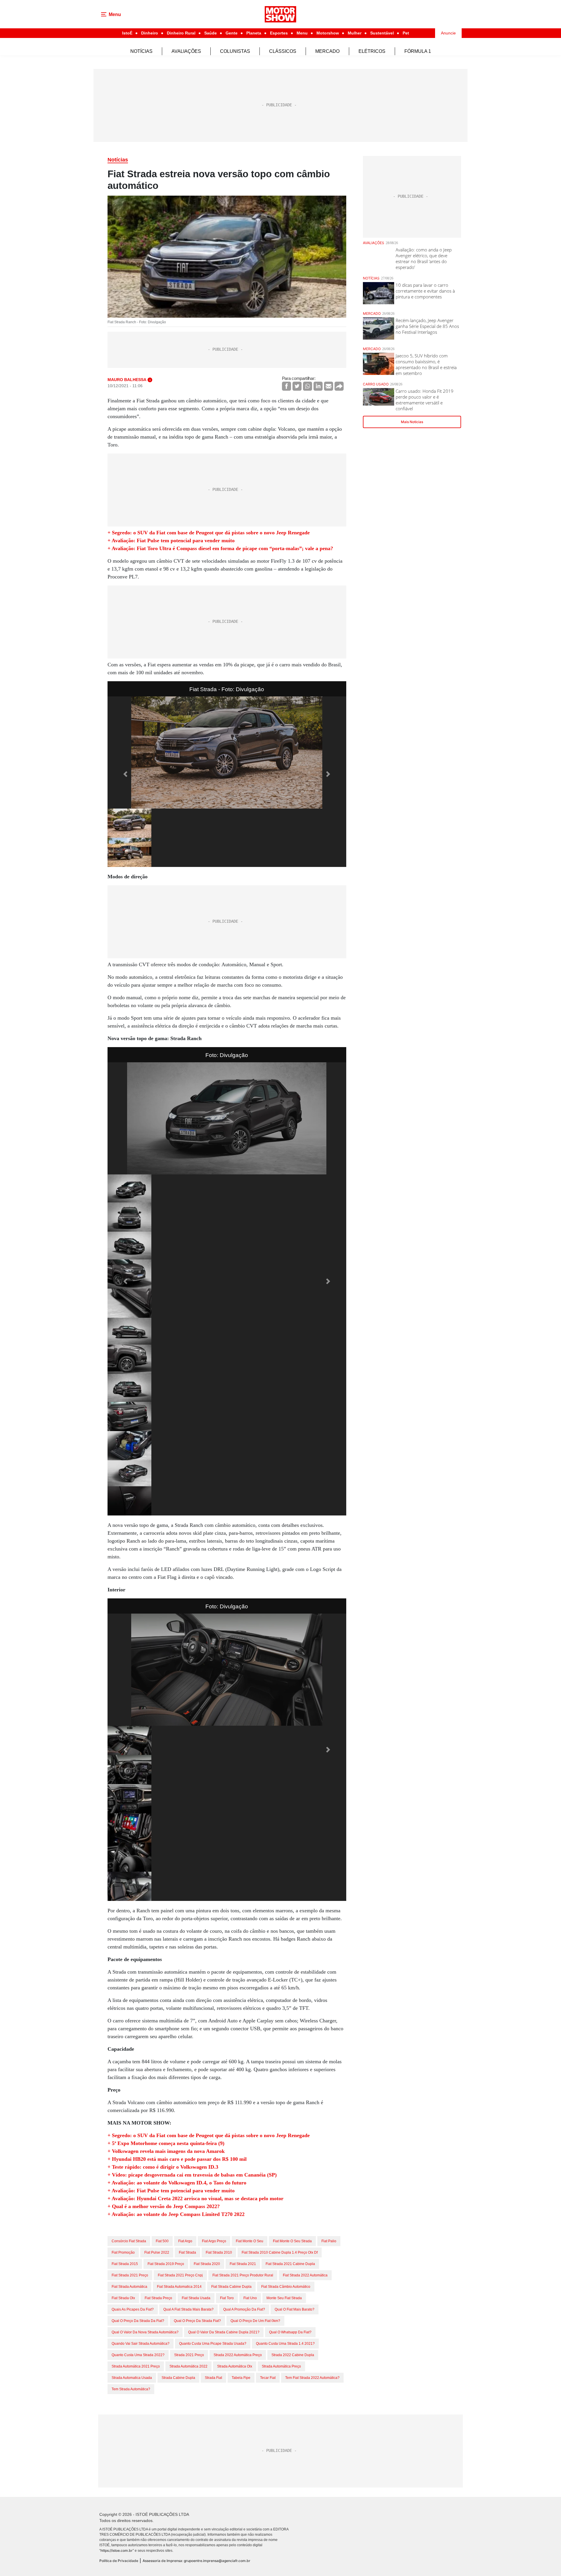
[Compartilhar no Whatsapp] (308, 386)
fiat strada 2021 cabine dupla (290, 2264)
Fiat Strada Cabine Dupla (231, 2287)
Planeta (254, 33)
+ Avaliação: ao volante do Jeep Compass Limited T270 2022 (176, 2214)
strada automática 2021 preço (136, 2366)
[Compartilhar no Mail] (329, 386)
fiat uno (250, 2298)
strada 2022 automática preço (238, 2355)
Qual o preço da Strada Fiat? (197, 2321)
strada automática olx (235, 2366)
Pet (406, 33)
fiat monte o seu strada (292, 2241)
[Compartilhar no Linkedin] (318, 386)
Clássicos (283, 51)
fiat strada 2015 (125, 2264)
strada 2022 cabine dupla (293, 2355)
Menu (302, 33)
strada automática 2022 (188, 2366)
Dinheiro (150, 33)
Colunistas (235, 51)
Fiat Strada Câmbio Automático (286, 2287)
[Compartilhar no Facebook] (286, 386)
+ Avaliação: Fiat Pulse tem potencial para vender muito (171, 540)
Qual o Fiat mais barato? (295, 2309)
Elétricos (372, 51)
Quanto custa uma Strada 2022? (138, 2355)
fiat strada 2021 (243, 2264)
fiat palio (329, 2241)
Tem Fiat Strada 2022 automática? (312, 2378)
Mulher (355, 33)
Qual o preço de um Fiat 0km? (255, 2321)
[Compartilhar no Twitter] (297, 386)
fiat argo (185, 2241)
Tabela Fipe (241, 2378)
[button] (125, 774)
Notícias (141, 51)
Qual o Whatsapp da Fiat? (290, 2332)
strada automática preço (281, 2366)
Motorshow (328, 33)
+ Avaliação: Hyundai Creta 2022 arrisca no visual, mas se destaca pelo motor (195, 2198)
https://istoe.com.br (117, 2550)
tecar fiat (268, 2378)
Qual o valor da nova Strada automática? (145, 2332)
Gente (232, 33)
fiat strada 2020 (207, 2264)
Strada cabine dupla (178, 2378)
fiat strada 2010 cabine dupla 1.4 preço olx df (280, 2252)
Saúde (211, 33)
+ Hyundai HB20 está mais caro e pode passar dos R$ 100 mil (177, 2159)
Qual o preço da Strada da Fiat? (138, 2321)
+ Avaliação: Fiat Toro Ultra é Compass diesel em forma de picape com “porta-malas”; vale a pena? (220, 548)
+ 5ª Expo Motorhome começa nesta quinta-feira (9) (166, 2143)
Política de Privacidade (119, 2561)
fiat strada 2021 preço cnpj (180, 2275)
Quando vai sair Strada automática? (141, 2344)
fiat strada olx (123, 2298)
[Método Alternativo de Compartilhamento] (339, 386)
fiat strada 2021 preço (130, 2275)
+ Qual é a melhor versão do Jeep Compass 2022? (164, 2206)
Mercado (327, 51)
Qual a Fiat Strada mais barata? (188, 2309)
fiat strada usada (196, 2298)
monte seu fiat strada (284, 2298)
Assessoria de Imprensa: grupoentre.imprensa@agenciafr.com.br (196, 2561)
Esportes (279, 33)
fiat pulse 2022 (157, 2252)
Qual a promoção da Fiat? (244, 2309)
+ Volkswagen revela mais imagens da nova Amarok (166, 2151)
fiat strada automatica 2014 (179, 2287)
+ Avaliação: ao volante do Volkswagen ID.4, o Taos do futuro (177, 2183)
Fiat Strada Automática (129, 2287)
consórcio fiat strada (129, 2241)
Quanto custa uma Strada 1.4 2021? (285, 2344)
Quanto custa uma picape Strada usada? (213, 2344)
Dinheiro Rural (181, 33)
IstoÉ (127, 33)
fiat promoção (123, 2252)
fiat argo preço (214, 2241)
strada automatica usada (132, 2378)
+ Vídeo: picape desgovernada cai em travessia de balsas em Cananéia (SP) (192, 2175)
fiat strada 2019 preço (166, 2264)
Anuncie (448, 33)
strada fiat (213, 2378)
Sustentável (382, 33)
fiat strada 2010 (219, 2252)
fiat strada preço (158, 2298)
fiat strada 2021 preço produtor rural (243, 2275)
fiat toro (227, 2298)
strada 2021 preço (189, 2355)
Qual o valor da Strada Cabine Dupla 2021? (224, 2332)
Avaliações (186, 51)
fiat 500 (162, 2241)
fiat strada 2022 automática (305, 2275)
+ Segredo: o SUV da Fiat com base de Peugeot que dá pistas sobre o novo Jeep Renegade (209, 533)
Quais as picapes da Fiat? (133, 2309)
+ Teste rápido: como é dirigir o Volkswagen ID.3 (163, 2167)
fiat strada (187, 2252)
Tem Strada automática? (131, 2389)
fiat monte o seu (250, 2241)
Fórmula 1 (418, 51)
